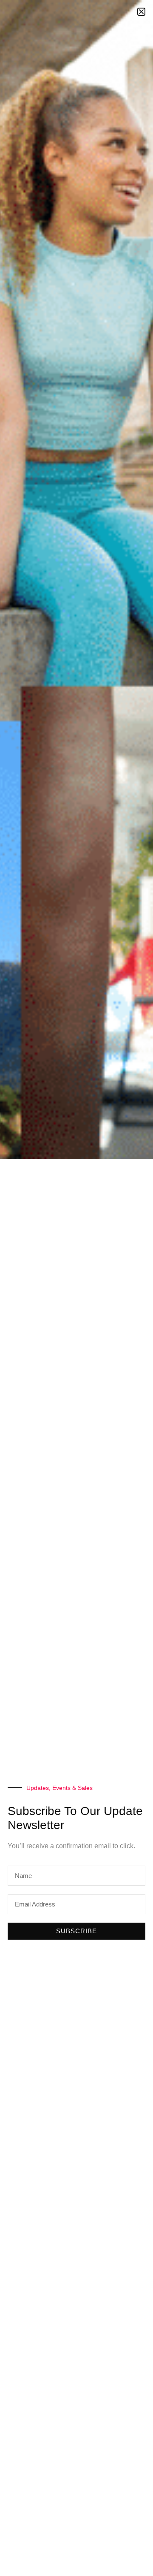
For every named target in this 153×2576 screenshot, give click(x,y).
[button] (141, 12)
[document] (76, 1288)
